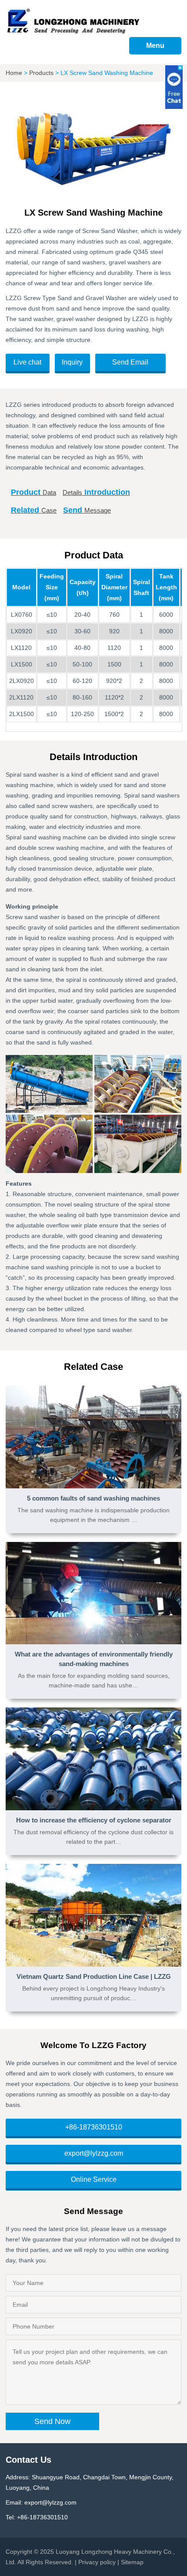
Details (96, 492)
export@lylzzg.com (94, 2153)
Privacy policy (97, 2562)
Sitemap (132, 2562)
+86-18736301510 (94, 2127)
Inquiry (72, 362)
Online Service (94, 2179)
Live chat (27, 362)
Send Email (130, 362)
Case (34, 510)
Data (33, 492)
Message (87, 510)
